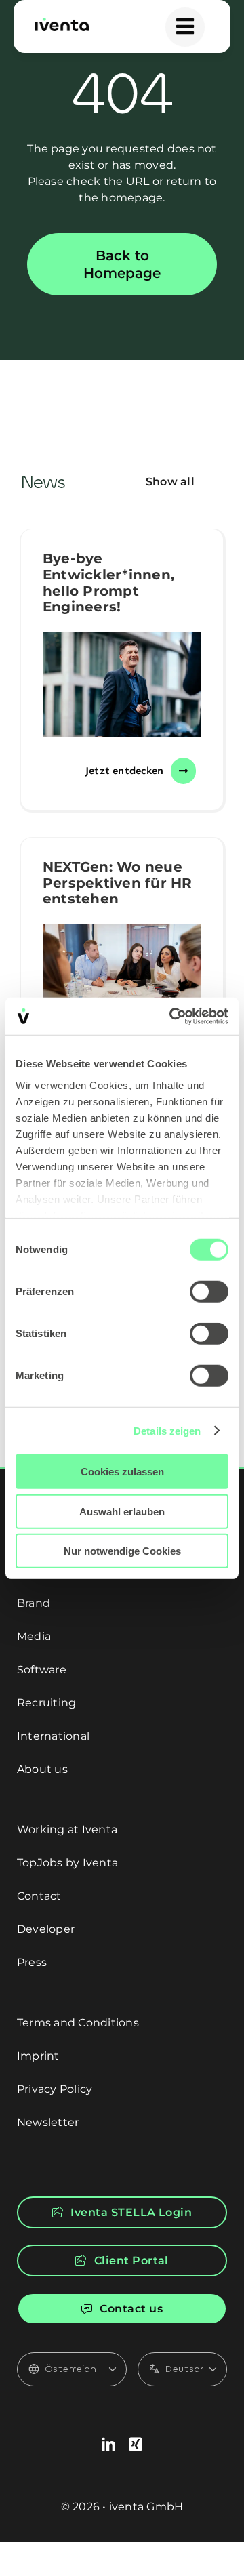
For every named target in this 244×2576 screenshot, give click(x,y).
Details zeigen (167, 1430)
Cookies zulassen (122, 1472)
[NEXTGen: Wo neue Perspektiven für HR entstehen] (122, 977)
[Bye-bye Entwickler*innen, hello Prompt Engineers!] (122, 684)
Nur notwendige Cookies (122, 1551)
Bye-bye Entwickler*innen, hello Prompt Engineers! (108, 582)
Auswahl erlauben (122, 1511)
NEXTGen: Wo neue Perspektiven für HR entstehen (118, 883)
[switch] (209, 1292)
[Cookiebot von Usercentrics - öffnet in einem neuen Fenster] (172, 1016)
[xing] (136, 2445)
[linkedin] (108, 2445)
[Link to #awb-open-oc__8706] (185, 27)
